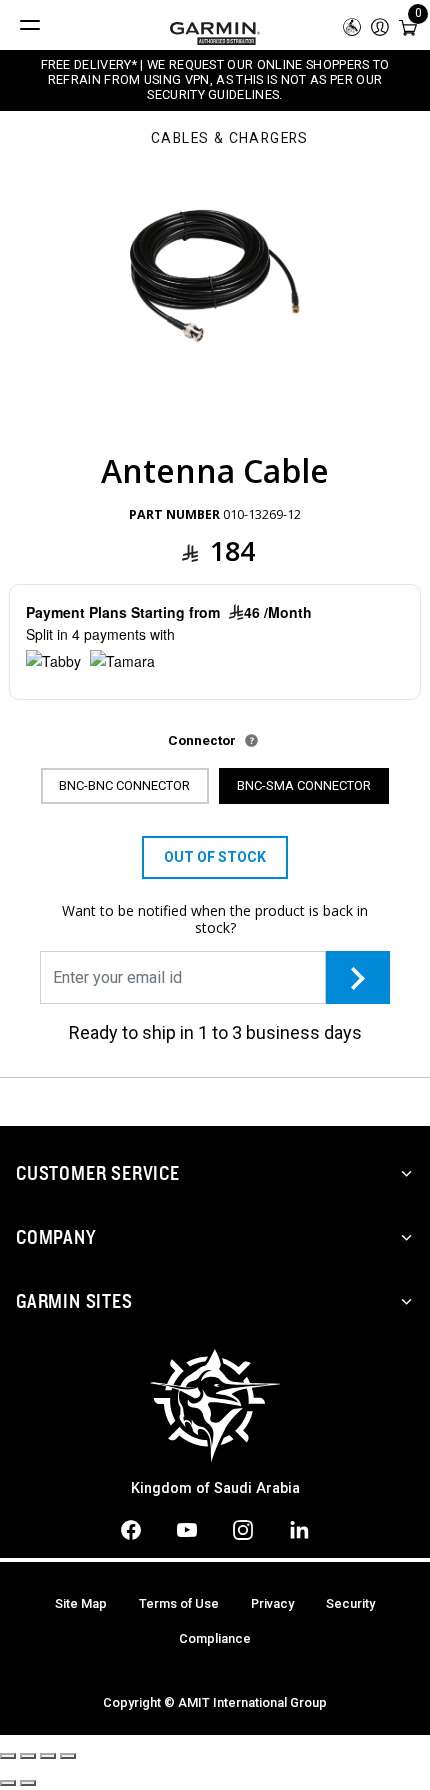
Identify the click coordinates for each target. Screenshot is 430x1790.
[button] (380, 25)
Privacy (272, 1603)
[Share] (28, 1756)
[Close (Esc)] (8, 1756)
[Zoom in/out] (68, 1756)
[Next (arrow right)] (28, 1783)
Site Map (81, 1603)
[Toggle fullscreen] (48, 1756)
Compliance (215, 1638)
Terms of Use (179, 1603)
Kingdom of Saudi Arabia (215, 1488)
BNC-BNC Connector (124, 785)
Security (350, 1603)
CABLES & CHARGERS (230, 139)
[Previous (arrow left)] (8, 1783)
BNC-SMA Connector (304, 785)
